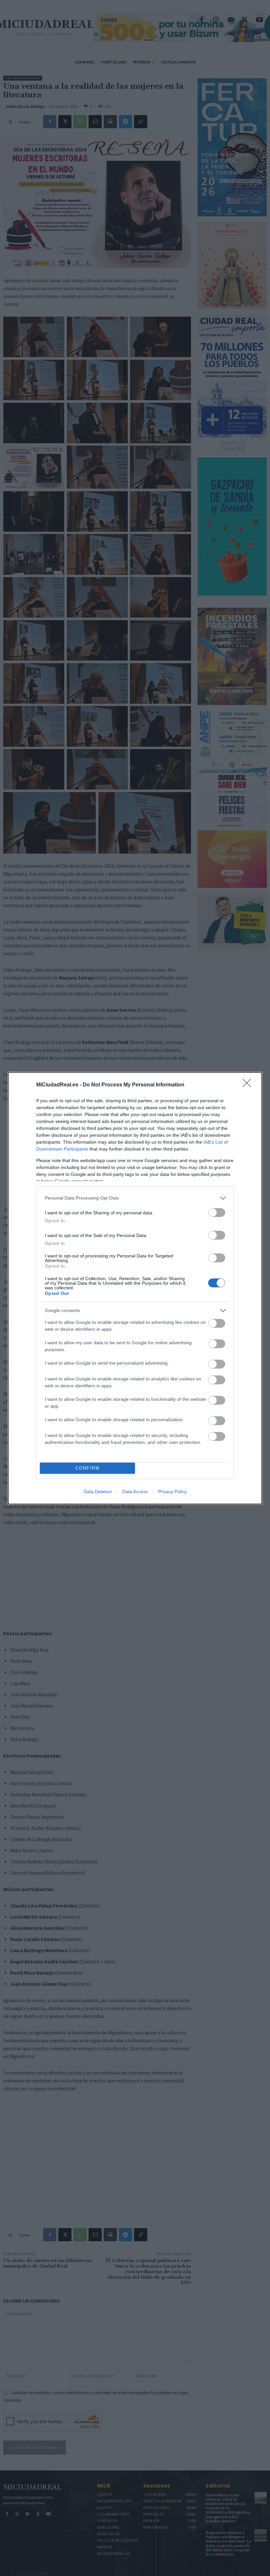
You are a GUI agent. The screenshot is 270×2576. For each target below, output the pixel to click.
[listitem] (135, 1198)
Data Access (135, 1492)
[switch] (217, 1213)
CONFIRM (88, 1468)
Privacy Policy (172, 1492)
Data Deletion (98, 1492)
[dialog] (135, 1288)
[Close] (249, 1085)
